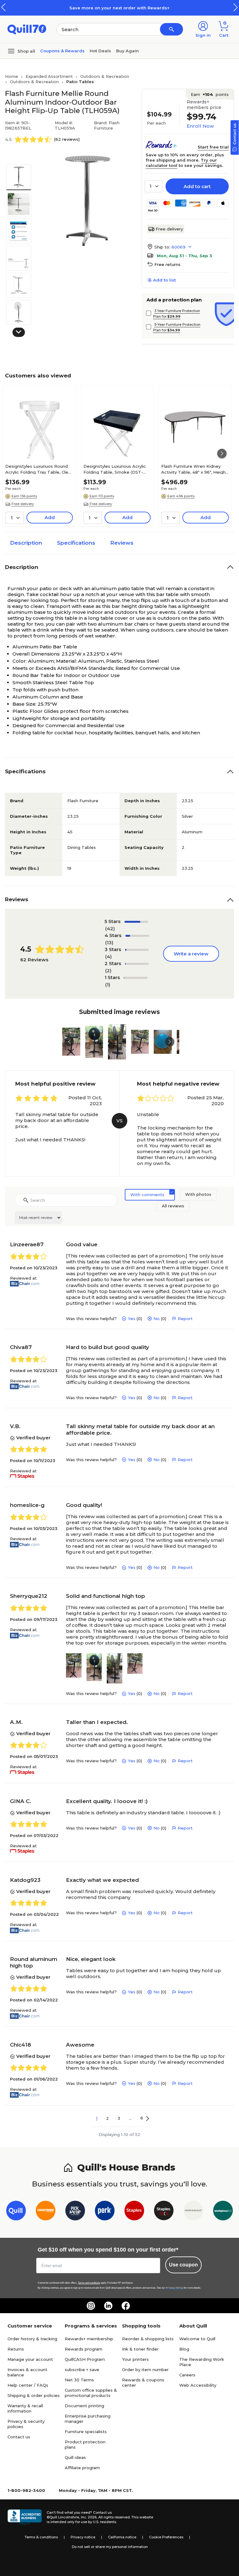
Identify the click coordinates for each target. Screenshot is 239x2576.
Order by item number (145, 2370)
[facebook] (126, 2306)
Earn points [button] (210, 94)
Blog (184, 2349)
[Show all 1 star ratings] (136, 978)
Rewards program (84, 2349)
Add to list (164, 280)
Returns (16, 2349)
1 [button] (97, 2118)
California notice (122, 2537)
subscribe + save (82, 2370)
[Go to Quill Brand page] (16, 2212)
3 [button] (119, 2118)
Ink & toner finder (140, 2349)
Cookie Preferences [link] (166, 2537)
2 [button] (108, 2118)
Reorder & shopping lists (148, 2339)
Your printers (135, 2359)
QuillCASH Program (85, 2359)
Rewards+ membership (89, 2339)
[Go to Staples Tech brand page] (164, 2212)
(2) (108, 971)
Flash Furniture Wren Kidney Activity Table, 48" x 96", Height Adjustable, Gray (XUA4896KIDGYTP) (194, 469)
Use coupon (183, 2265)
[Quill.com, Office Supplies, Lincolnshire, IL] (25, 2517)
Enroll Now (200, 126)
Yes (132, 1319)
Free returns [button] (167, 264)
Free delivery (169, 229)
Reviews (122, 543)
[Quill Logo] (27, 29)
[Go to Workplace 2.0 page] (223, 2212)
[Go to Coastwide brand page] (46, 2212)
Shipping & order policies (34, 2395)
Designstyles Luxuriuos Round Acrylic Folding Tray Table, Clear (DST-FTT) (39, 469)
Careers (187, 2375)
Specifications (76, 543)
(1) (108, 985)
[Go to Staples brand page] (134, 2212)
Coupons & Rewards (62, 51)
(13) (109, 942)
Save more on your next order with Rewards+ (119, 8)
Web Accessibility (198, 2385)
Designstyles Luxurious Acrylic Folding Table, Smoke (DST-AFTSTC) (115, 469)
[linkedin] (108, 2306)
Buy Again (127, 51)
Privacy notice (83, 2537)
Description (26, 543)
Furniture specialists (86, 2432)
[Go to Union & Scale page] (193, 2212)
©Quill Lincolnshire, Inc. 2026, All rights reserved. (89, 2517)
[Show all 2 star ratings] (137, 964)
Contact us (19, 2437)
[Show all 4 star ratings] (137, 936)
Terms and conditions (89, 2283)
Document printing (84, 2406)
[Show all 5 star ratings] (136, 922)
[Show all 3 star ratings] (137, 950)
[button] (236, 7)
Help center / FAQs (28, 2385)
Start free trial (213, 147)
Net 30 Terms (79, 2380)
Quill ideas (75, 2457)
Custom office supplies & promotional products (91, 2393)
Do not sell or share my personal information (110, 2547)
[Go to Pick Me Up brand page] (75, 2212)
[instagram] (91, 2306)
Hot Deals (100, 51)
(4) (108, 957)
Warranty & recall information (25, 2408)
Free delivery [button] (23, 504)
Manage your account (30, 2359)
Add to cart (197, 186)
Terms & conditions (41, 2537)
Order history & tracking (32, 2339)
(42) (110, 928)
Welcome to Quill (197, 2339)
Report (185, 1319)
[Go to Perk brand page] (105, 2212)
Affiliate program (82, 2468)
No (157, 1319)
